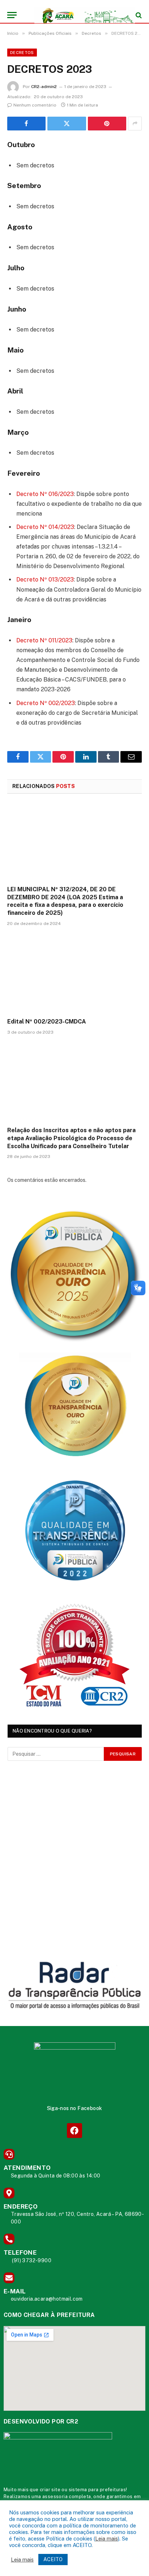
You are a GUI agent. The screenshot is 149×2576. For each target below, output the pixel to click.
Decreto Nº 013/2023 (45, 580)
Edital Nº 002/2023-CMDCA (47, 1022)
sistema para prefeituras (97, 2490)
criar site (50, 2490)
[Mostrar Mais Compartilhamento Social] (135, 124)
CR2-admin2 (44, 87)
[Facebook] (74, 2131)
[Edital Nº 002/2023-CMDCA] (74, 974)
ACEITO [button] (53, 2559)
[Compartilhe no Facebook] (26, 124)
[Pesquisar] (138, 15)
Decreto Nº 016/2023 (45, 494)
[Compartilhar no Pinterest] (107, 124)
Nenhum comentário (35, 105)
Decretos (22, 53)
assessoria (55, 2496)
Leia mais (107, 2539)
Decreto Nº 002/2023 (46, 703)
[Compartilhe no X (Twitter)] (67, 124)
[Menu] (12, 15)
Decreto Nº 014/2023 (45, 527)
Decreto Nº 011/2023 (44, 640)
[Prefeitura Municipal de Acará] (78, 15)
